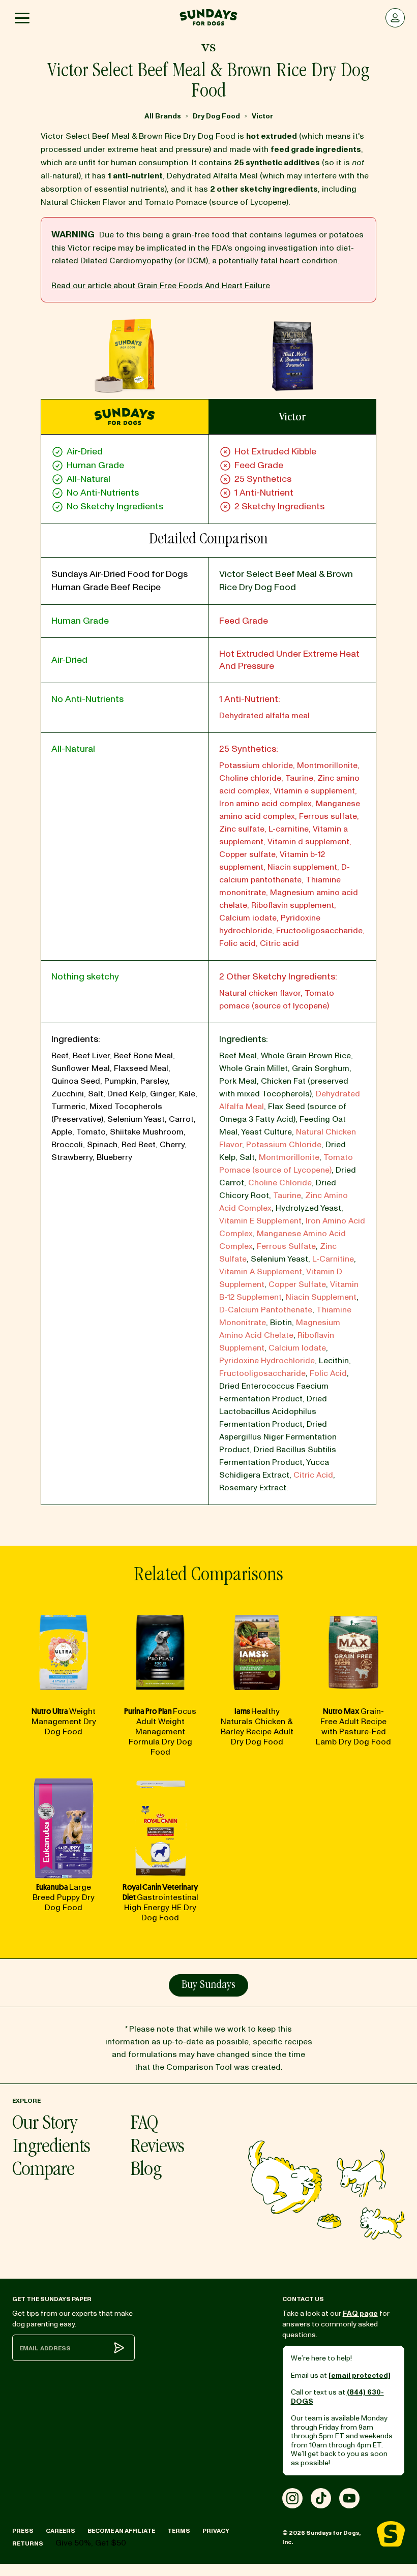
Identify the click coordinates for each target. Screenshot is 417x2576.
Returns (28, 2544)
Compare (43, 2171)
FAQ (144, 2124)
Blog (146, 2171)
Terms (179, 2531)
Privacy (216, 2531)
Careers (61, 2531)
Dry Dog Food (216, 116)
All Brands (163, 116)
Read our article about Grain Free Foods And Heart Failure (161, 286)
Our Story (44, 2124)
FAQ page (360, 2313)
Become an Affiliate (121, 2531)
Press (23, 2531)
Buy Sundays (208, 1985)
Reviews (157, 2148)
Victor (262, 116)
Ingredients (51, 2148)
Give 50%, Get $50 (91, 2543)
